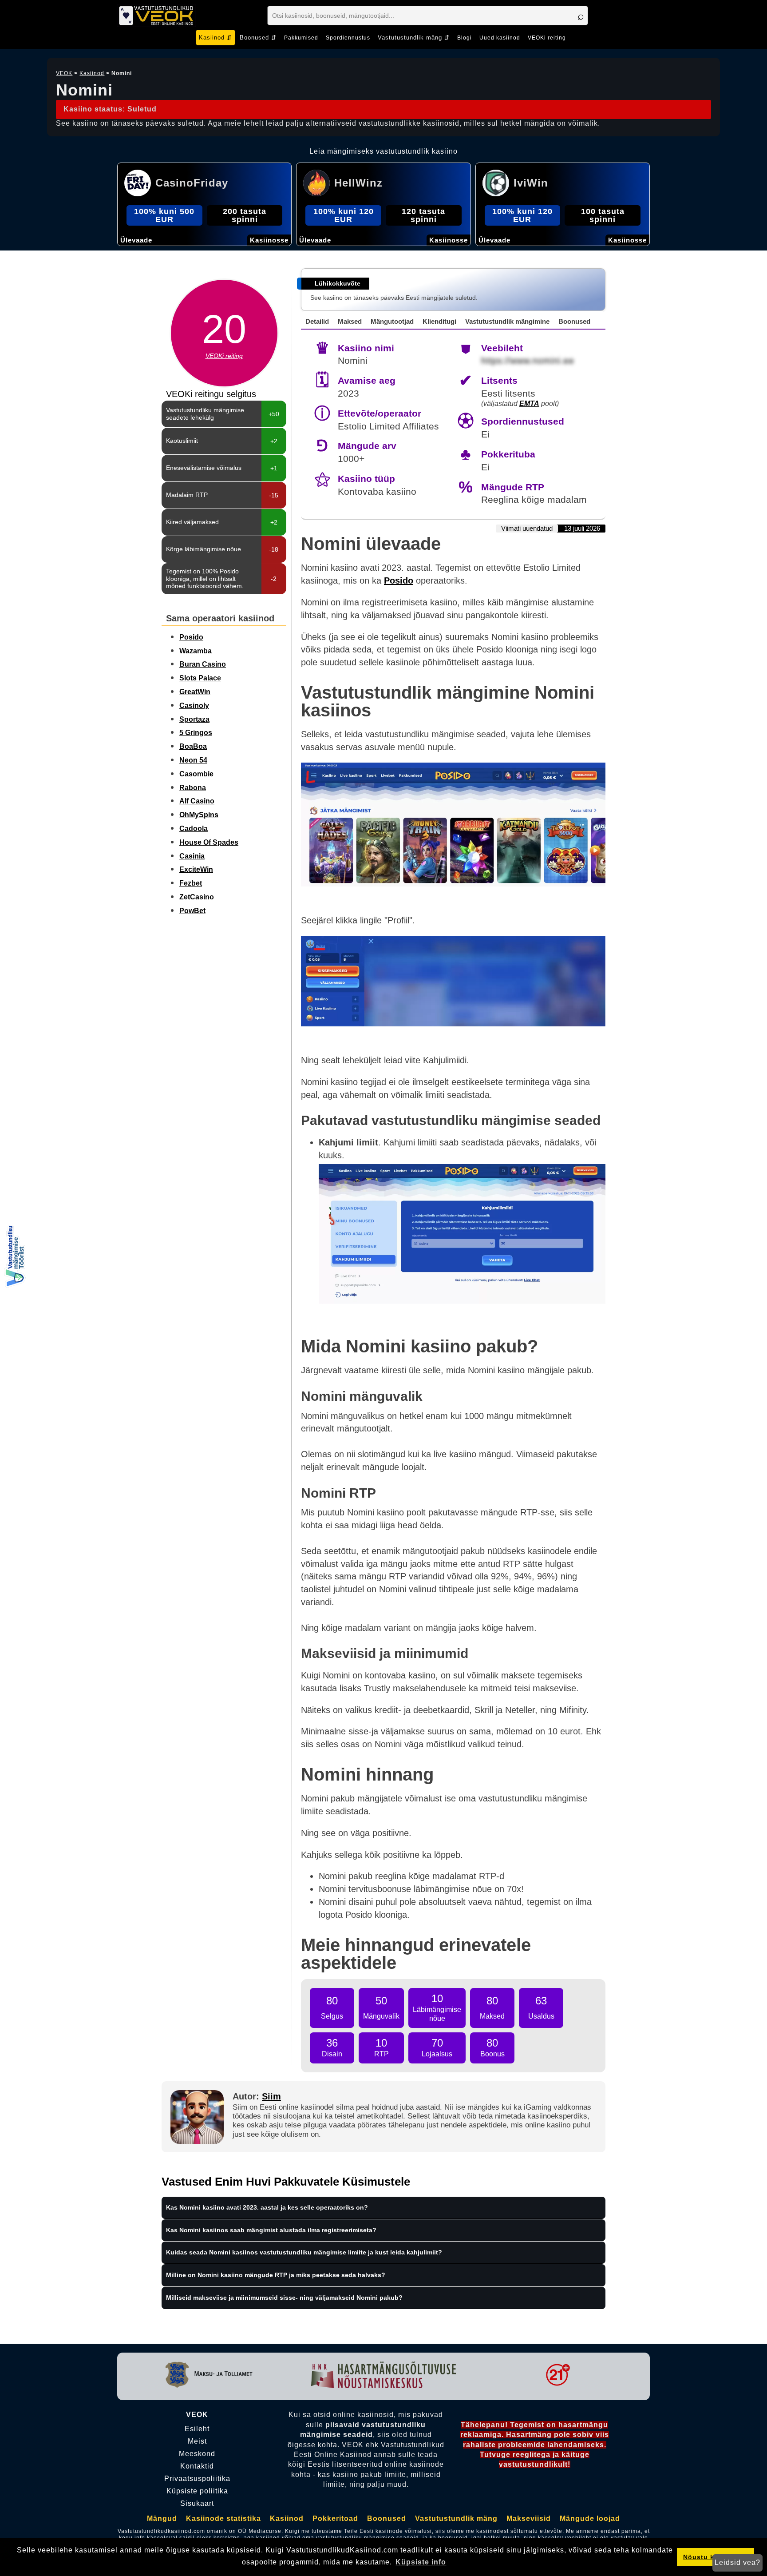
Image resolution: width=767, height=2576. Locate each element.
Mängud (162, 2518)
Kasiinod (92, 73)
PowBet (192, 911)
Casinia (192, 856)
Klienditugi (439, 321)
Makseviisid (529, 2518)
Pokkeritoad (335, 2518)
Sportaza (194, 719)
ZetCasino (197, 897)
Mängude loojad (590, 2518)
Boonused (574, 321)
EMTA (529, 403)
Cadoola (194, 829)
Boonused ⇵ (258, 38)
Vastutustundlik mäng (456, 2518)
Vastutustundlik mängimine (507, 321)
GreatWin (195, 692)
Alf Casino (197, 801)
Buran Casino (203, 664)
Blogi (465, 38)
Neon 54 (193, 760)
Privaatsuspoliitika (197, 2479)
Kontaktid (197, 2466)
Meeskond (197, 2454)
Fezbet (191, 883)
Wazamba (196, 651)
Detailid (317, 321)
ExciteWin (196, 869)
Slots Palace (200, 678)
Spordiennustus (348, 38)
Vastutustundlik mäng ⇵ (414, 38)
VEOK (64, 73)
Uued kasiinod (500, 38)
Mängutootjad (392, 321)
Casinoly (194, 706)
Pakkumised (301, 38)
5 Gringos (196, 733)
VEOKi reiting (547, 38)
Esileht (197, 2429)
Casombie (196, 774)
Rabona (193, 788)
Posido (191, 637)
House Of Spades (209, 842)
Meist (197, 2441)
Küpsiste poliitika (197, 2491)
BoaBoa (193, 746)
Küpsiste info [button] (421, 2562)
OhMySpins (199, 815)
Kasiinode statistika (223, 2518)
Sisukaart (197, 2504)
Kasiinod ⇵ (215, 38)
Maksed (350, 321)
